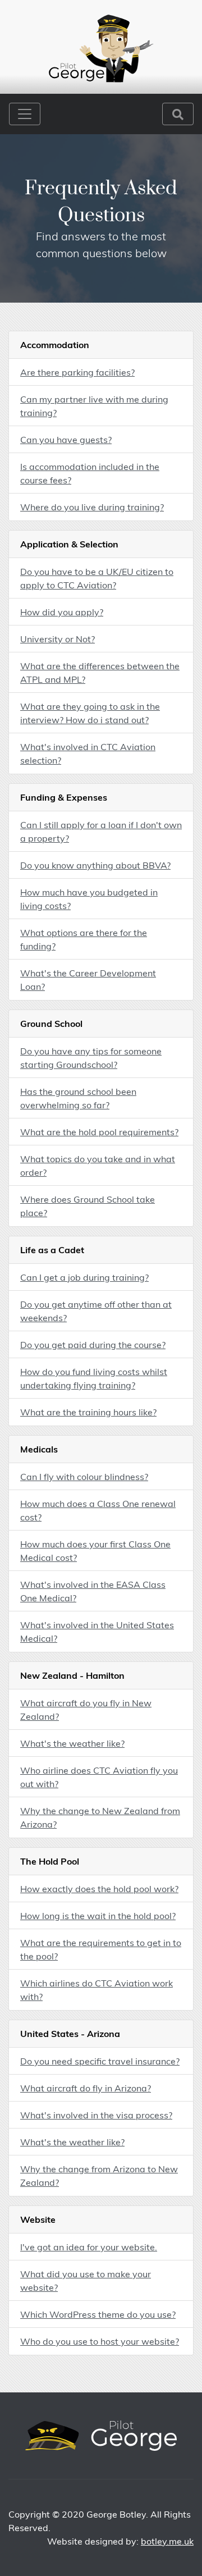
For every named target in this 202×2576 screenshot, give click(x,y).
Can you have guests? (66, 440)
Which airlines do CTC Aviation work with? (97, 1990)
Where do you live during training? (92, 507)
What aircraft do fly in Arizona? (86, 2088)
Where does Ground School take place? (88, 1206)
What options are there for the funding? (84, 939)
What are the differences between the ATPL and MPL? (100, 673)
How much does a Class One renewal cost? (98, 1510)
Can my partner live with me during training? (94, 406)
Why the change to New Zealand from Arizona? (100, 1817)
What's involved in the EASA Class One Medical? (93, 1591)
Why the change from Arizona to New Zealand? (99, 2176)
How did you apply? (62, 612)
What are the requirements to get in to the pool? (101, 1949)
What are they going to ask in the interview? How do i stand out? (90, 713)
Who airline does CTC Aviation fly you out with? (99, 1777)
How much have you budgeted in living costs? (89, 899)
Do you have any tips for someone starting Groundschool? (91, 1058)
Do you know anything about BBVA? (95, 865)
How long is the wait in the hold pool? (98, 1916)
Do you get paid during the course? (93, 1345)
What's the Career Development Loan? (88, 980)
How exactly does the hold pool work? (99, 1889)
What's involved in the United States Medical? (97, 1632)
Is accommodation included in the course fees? (90, 473)
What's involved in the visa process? (96, 2115)
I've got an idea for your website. (89, 2247)
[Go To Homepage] (101, 47)
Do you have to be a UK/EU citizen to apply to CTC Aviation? (97, 578)
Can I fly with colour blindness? (84, 1477)
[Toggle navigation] (25, 114)
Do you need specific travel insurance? (100, 2061)
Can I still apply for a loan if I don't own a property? (101, 832)
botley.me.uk (167, 2541)
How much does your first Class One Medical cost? (95, 1551)
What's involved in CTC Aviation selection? (88, 753)
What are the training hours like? (88, 1412)
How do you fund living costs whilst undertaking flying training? (94, 1378)
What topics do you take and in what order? (98, 1166)
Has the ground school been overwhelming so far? (78, 1098)
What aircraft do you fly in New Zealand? (86, 1710)
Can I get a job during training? (84, 1277)
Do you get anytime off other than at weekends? (96, 1311)
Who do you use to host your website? (100, 2341)
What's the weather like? (72, 1743)
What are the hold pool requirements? (99, 1132)
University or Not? (58, 639)
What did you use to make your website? (86, 2281)
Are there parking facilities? (77, 372)
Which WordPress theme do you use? (98, 2314)
